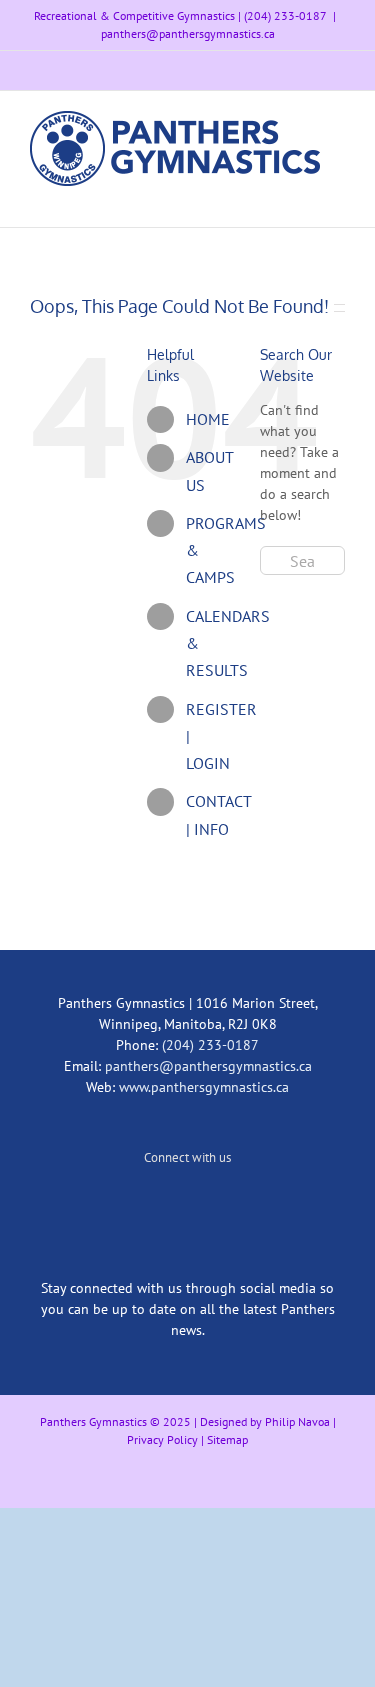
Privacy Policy (162, 1439)
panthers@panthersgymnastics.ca (188, 33)
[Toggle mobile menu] (337, 196)
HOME (208, 419)
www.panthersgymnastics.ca (204, 1087)
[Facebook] (215, 1206)
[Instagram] (188, 1206)
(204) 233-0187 (210, 1045)
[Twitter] (161, 1206)
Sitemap (227, 1439)
